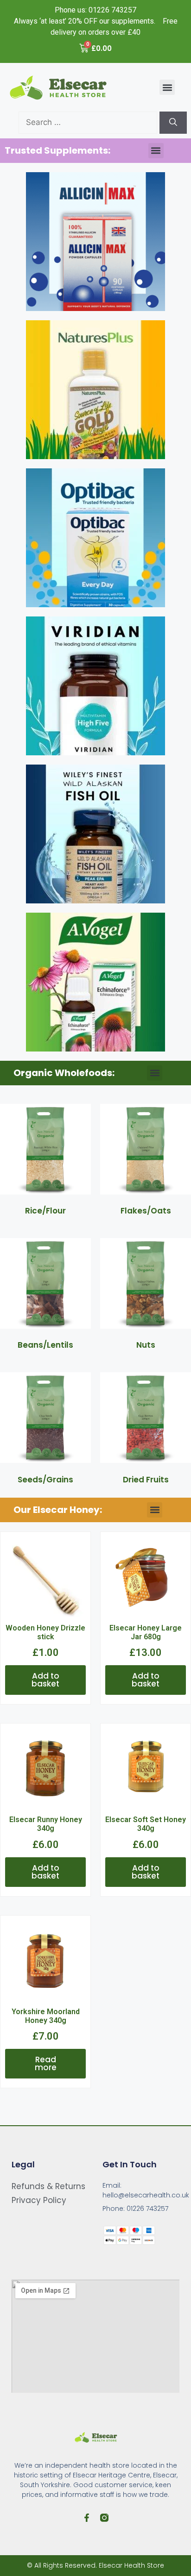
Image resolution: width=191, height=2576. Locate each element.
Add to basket (45, 1680)
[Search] (173, 123)
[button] (167, 87)
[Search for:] (89, 122)
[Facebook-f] (87, 2518)
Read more (46, 2063)
